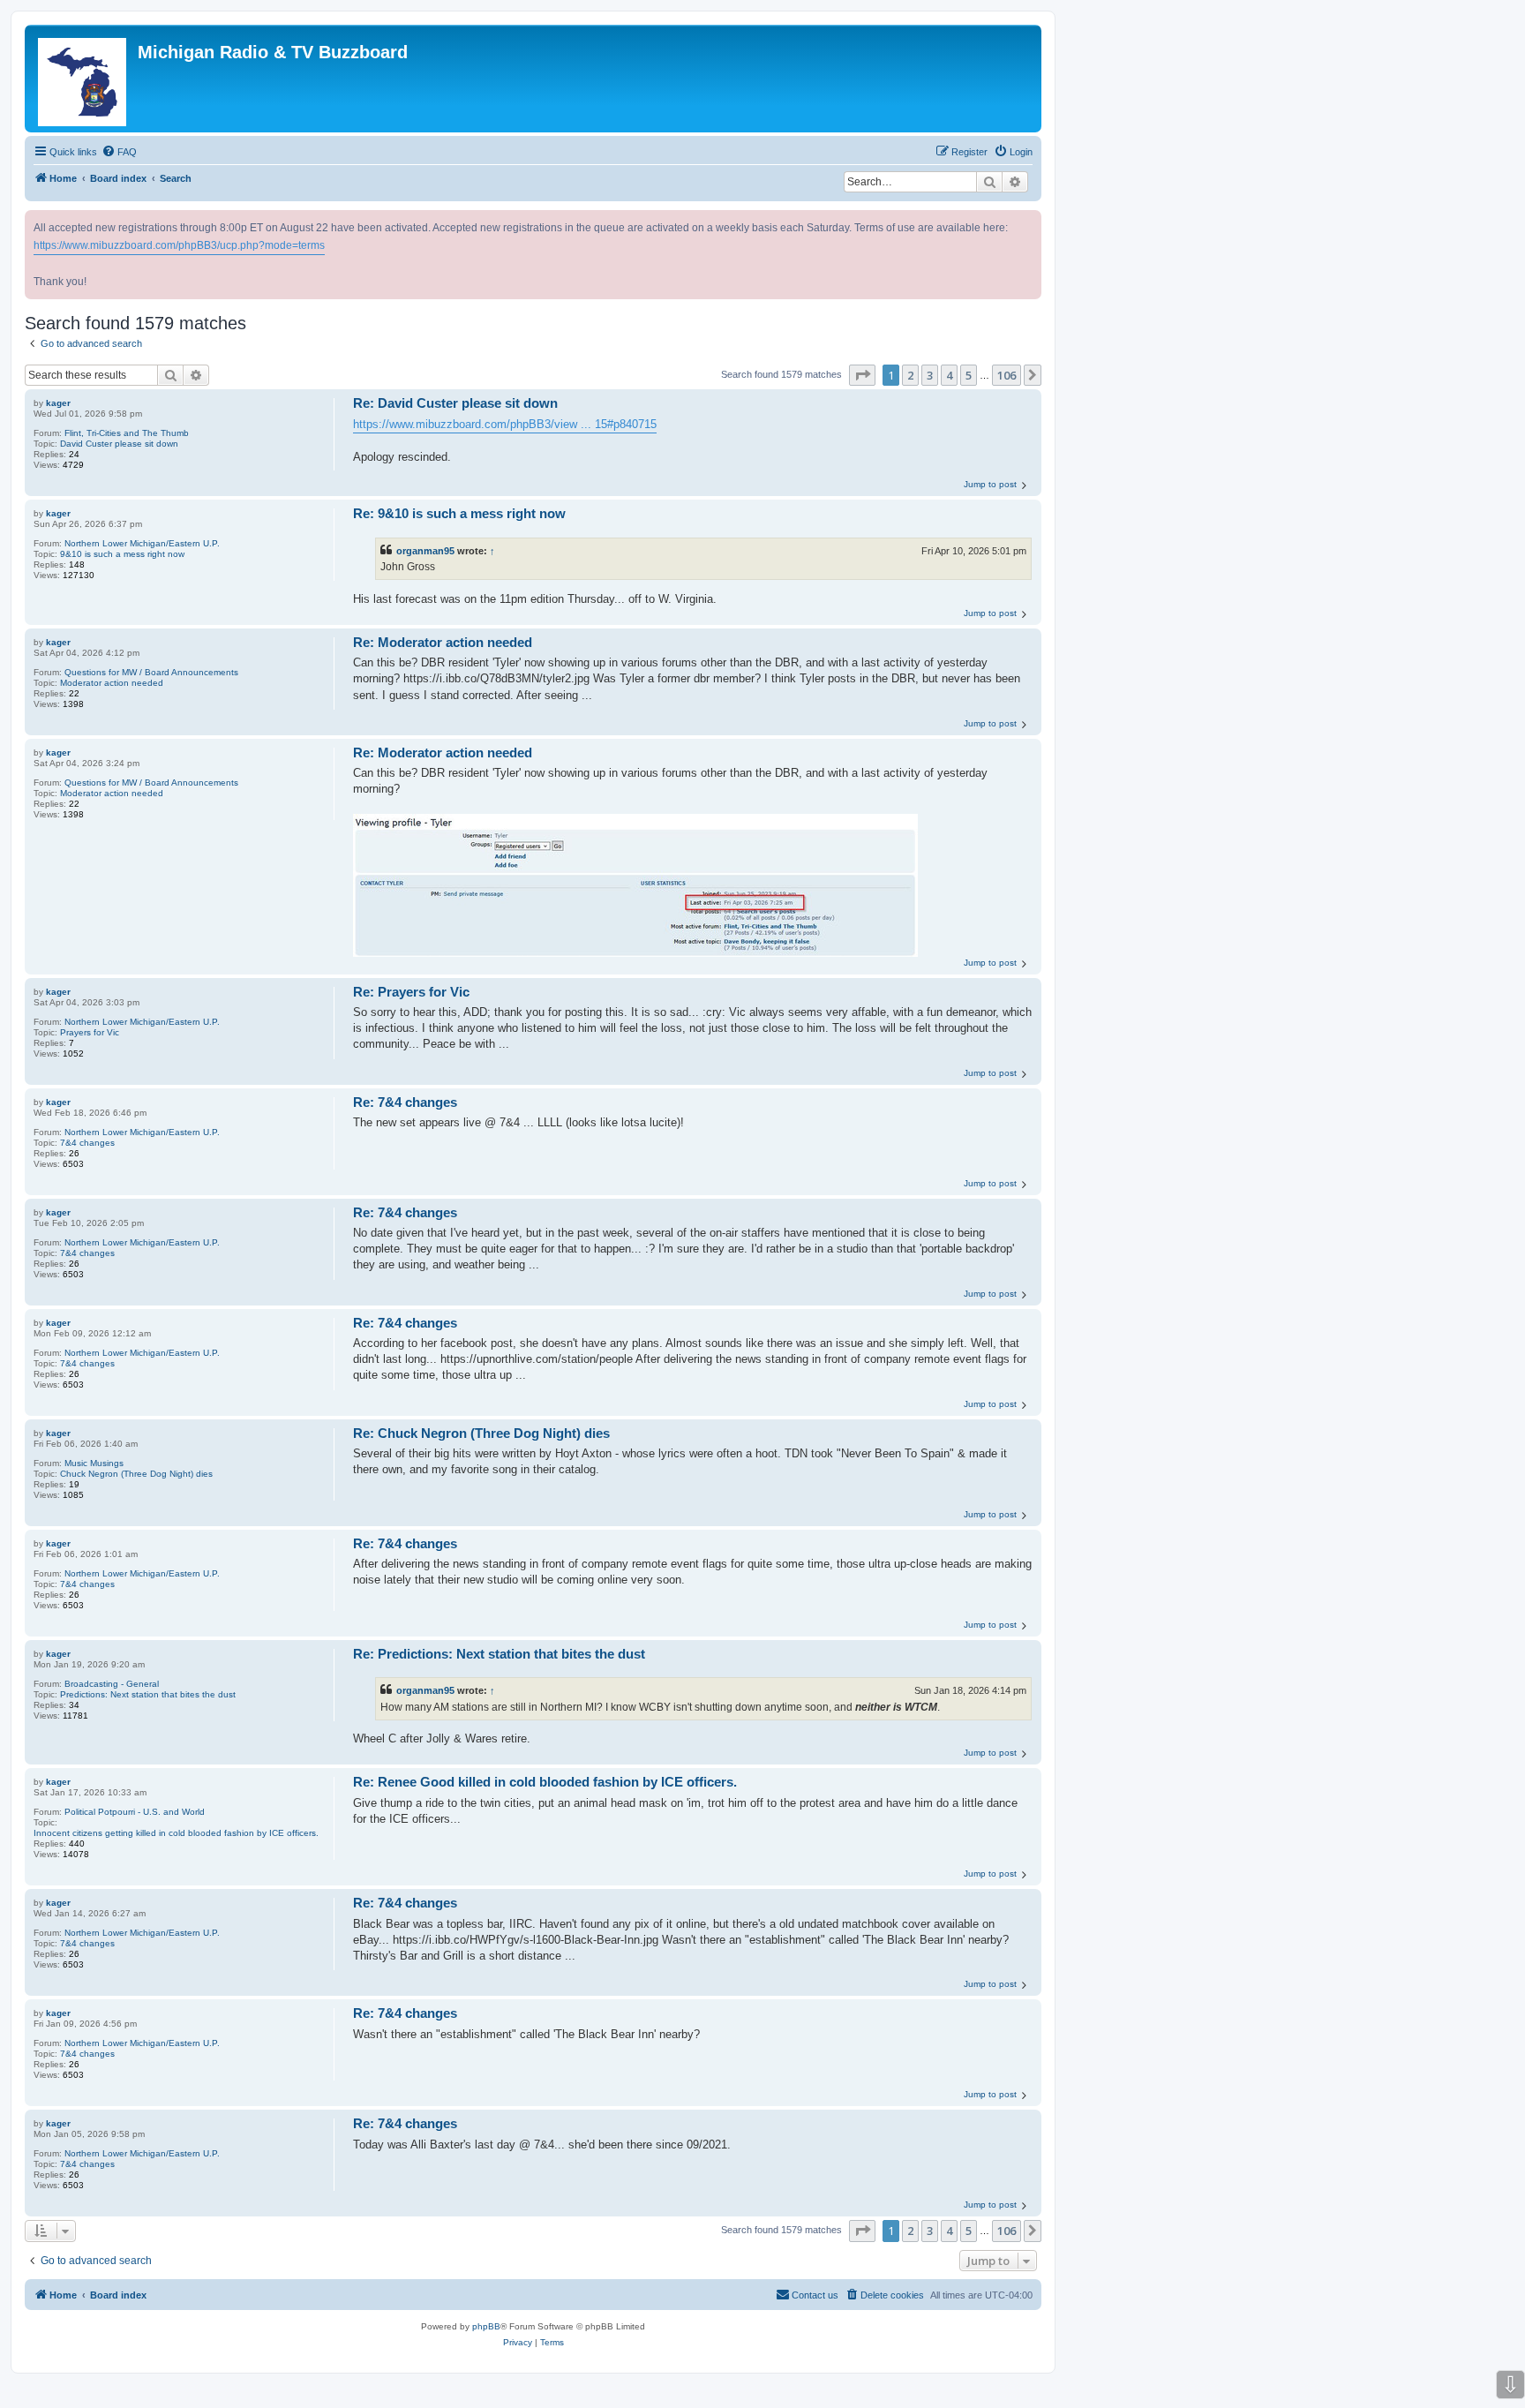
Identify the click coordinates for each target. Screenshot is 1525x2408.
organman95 (425, 551)
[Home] (83, 79)
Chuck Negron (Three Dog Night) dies (136, 1474)
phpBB (486, 2326)
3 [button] (930, 375)
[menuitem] (119, 152)
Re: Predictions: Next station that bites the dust (499, 1654)
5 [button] (969, 375)
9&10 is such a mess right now (122, 554)
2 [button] (910, 375)
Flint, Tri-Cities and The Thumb (127, 433)
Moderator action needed (112, 683)
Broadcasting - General (112, 1684)
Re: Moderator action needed (443, 642)
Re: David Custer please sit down (455, 403)
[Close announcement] (1030, 220)
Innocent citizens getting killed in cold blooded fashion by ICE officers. (176, 1833)
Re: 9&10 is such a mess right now (459, 513)
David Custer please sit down (119, 444)
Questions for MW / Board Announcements (151, 672)
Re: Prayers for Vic (411, 992)
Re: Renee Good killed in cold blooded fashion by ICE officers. (545, 1782)
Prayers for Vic (90, 1032)
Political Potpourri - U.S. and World (135, 1812)
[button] (862, 375)
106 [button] (1007, 375)
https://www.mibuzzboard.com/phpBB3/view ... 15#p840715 (505, 424)
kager (58, 403)
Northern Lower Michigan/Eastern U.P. (142, 543)
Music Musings (94, 1463)
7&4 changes (87, 1143)
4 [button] (949, 375)
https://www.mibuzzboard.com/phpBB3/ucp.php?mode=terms (179, 245)
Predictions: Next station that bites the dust (148, 1694)
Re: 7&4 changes (405, 1102)
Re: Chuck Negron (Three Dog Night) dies (481, 1433)
